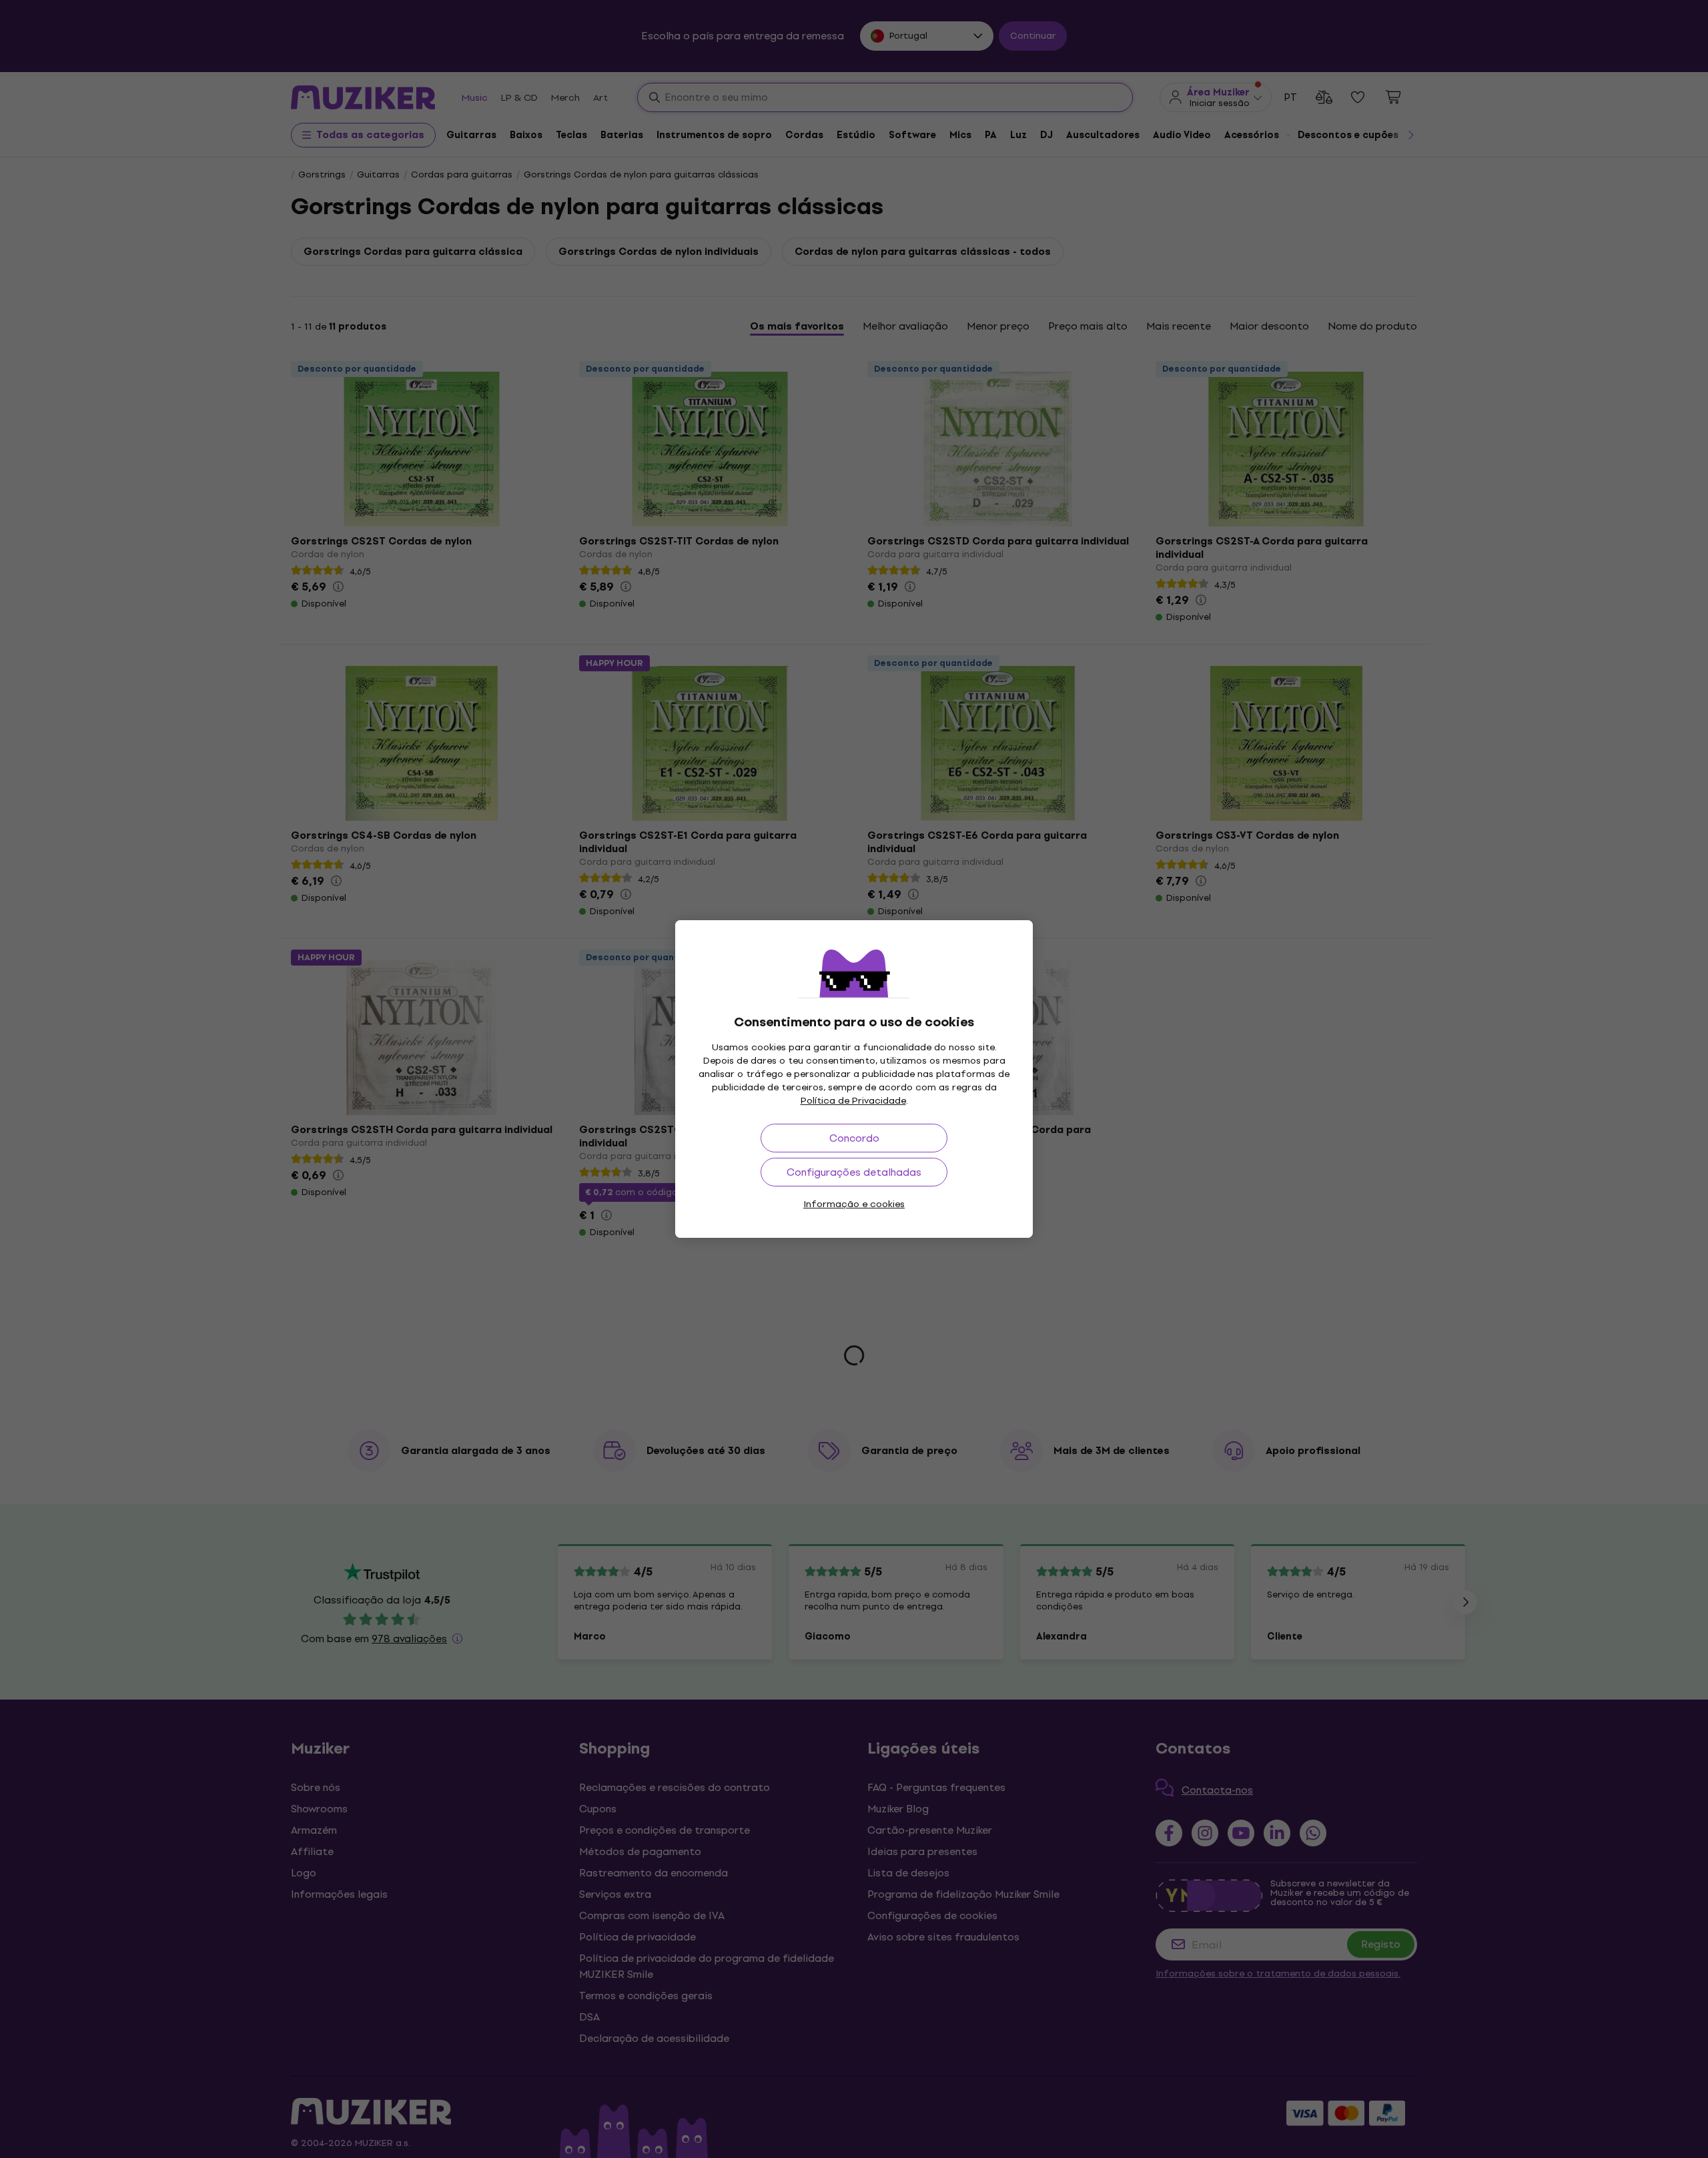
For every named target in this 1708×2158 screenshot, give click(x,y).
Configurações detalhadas (854, 1172)
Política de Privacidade (853, 1101)
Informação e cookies (854, 1204)
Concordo (854, 1138)
